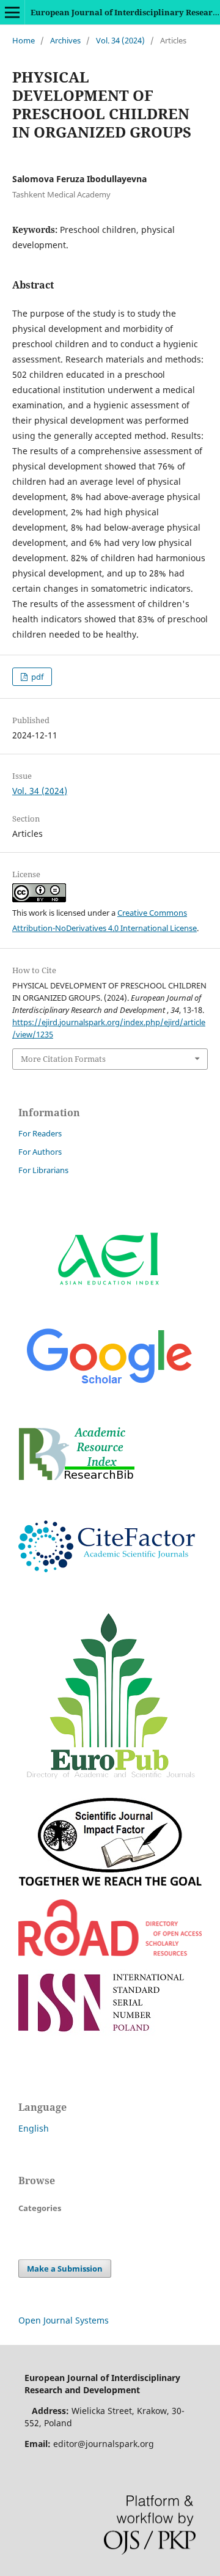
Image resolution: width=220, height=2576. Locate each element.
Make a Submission (65, 2269)
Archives (65, 40)
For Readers (40, 1133)
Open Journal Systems (64, 2320)
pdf (36, 677)
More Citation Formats (63, 1059)
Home (24, 40)
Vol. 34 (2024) (120, 40)
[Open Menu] (12, 12)
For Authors (40, 1152)
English (34, 2128)
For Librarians (43, 1170)
